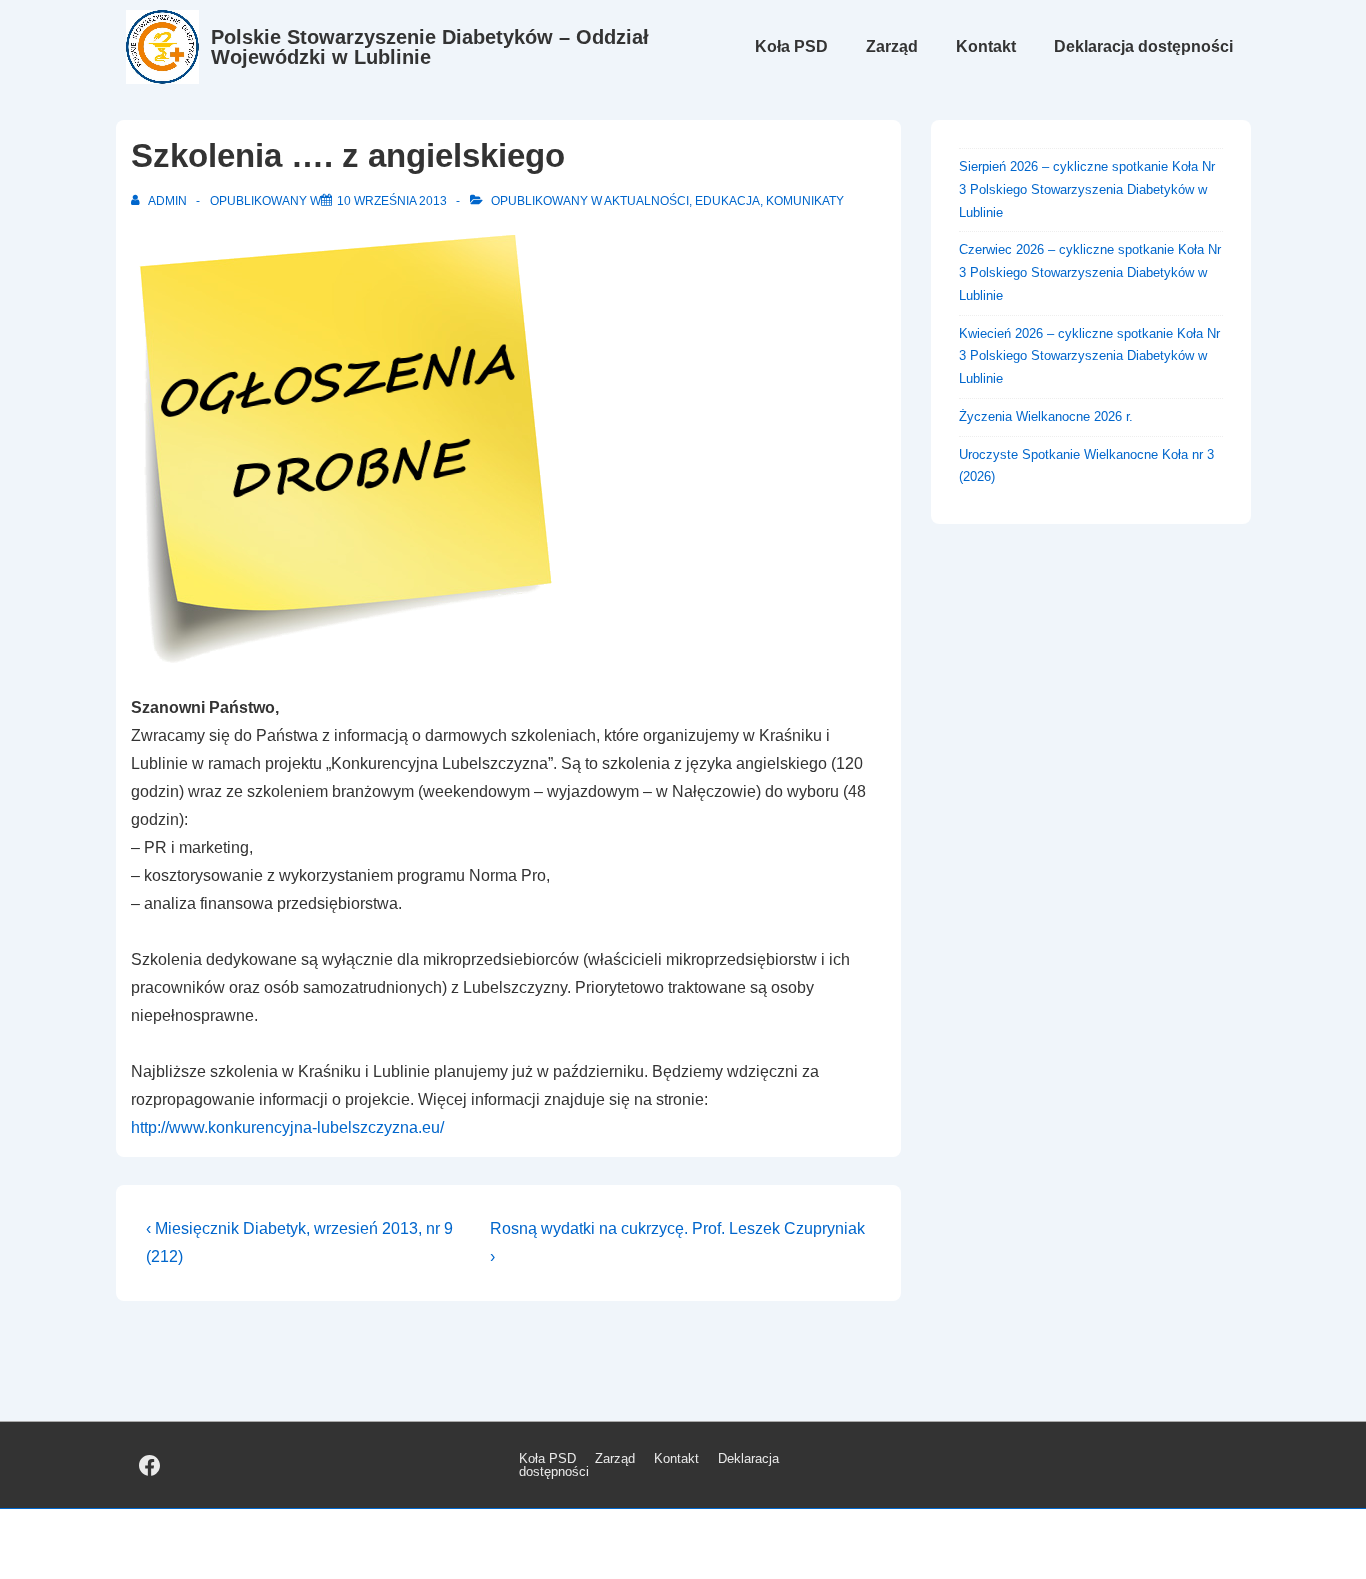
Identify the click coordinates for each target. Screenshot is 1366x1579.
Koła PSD (791, 46)
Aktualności (646, 201)
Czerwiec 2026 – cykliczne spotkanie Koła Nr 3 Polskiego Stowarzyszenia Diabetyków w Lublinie (1090, 272)
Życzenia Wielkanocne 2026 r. (1046, 416)
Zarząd (892, 46)
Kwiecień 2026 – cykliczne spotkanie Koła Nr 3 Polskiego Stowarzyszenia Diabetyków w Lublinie (1089, 356)
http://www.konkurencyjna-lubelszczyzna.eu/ (287, 1127)
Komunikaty (805, 201)
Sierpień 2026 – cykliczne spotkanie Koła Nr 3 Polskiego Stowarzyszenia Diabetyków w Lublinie (1087, 189)
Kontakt (986, 46)
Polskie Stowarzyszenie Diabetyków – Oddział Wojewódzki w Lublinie (430, 47)
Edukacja (727, 201)
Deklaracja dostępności (1143, 46)
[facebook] (150, 1465)
